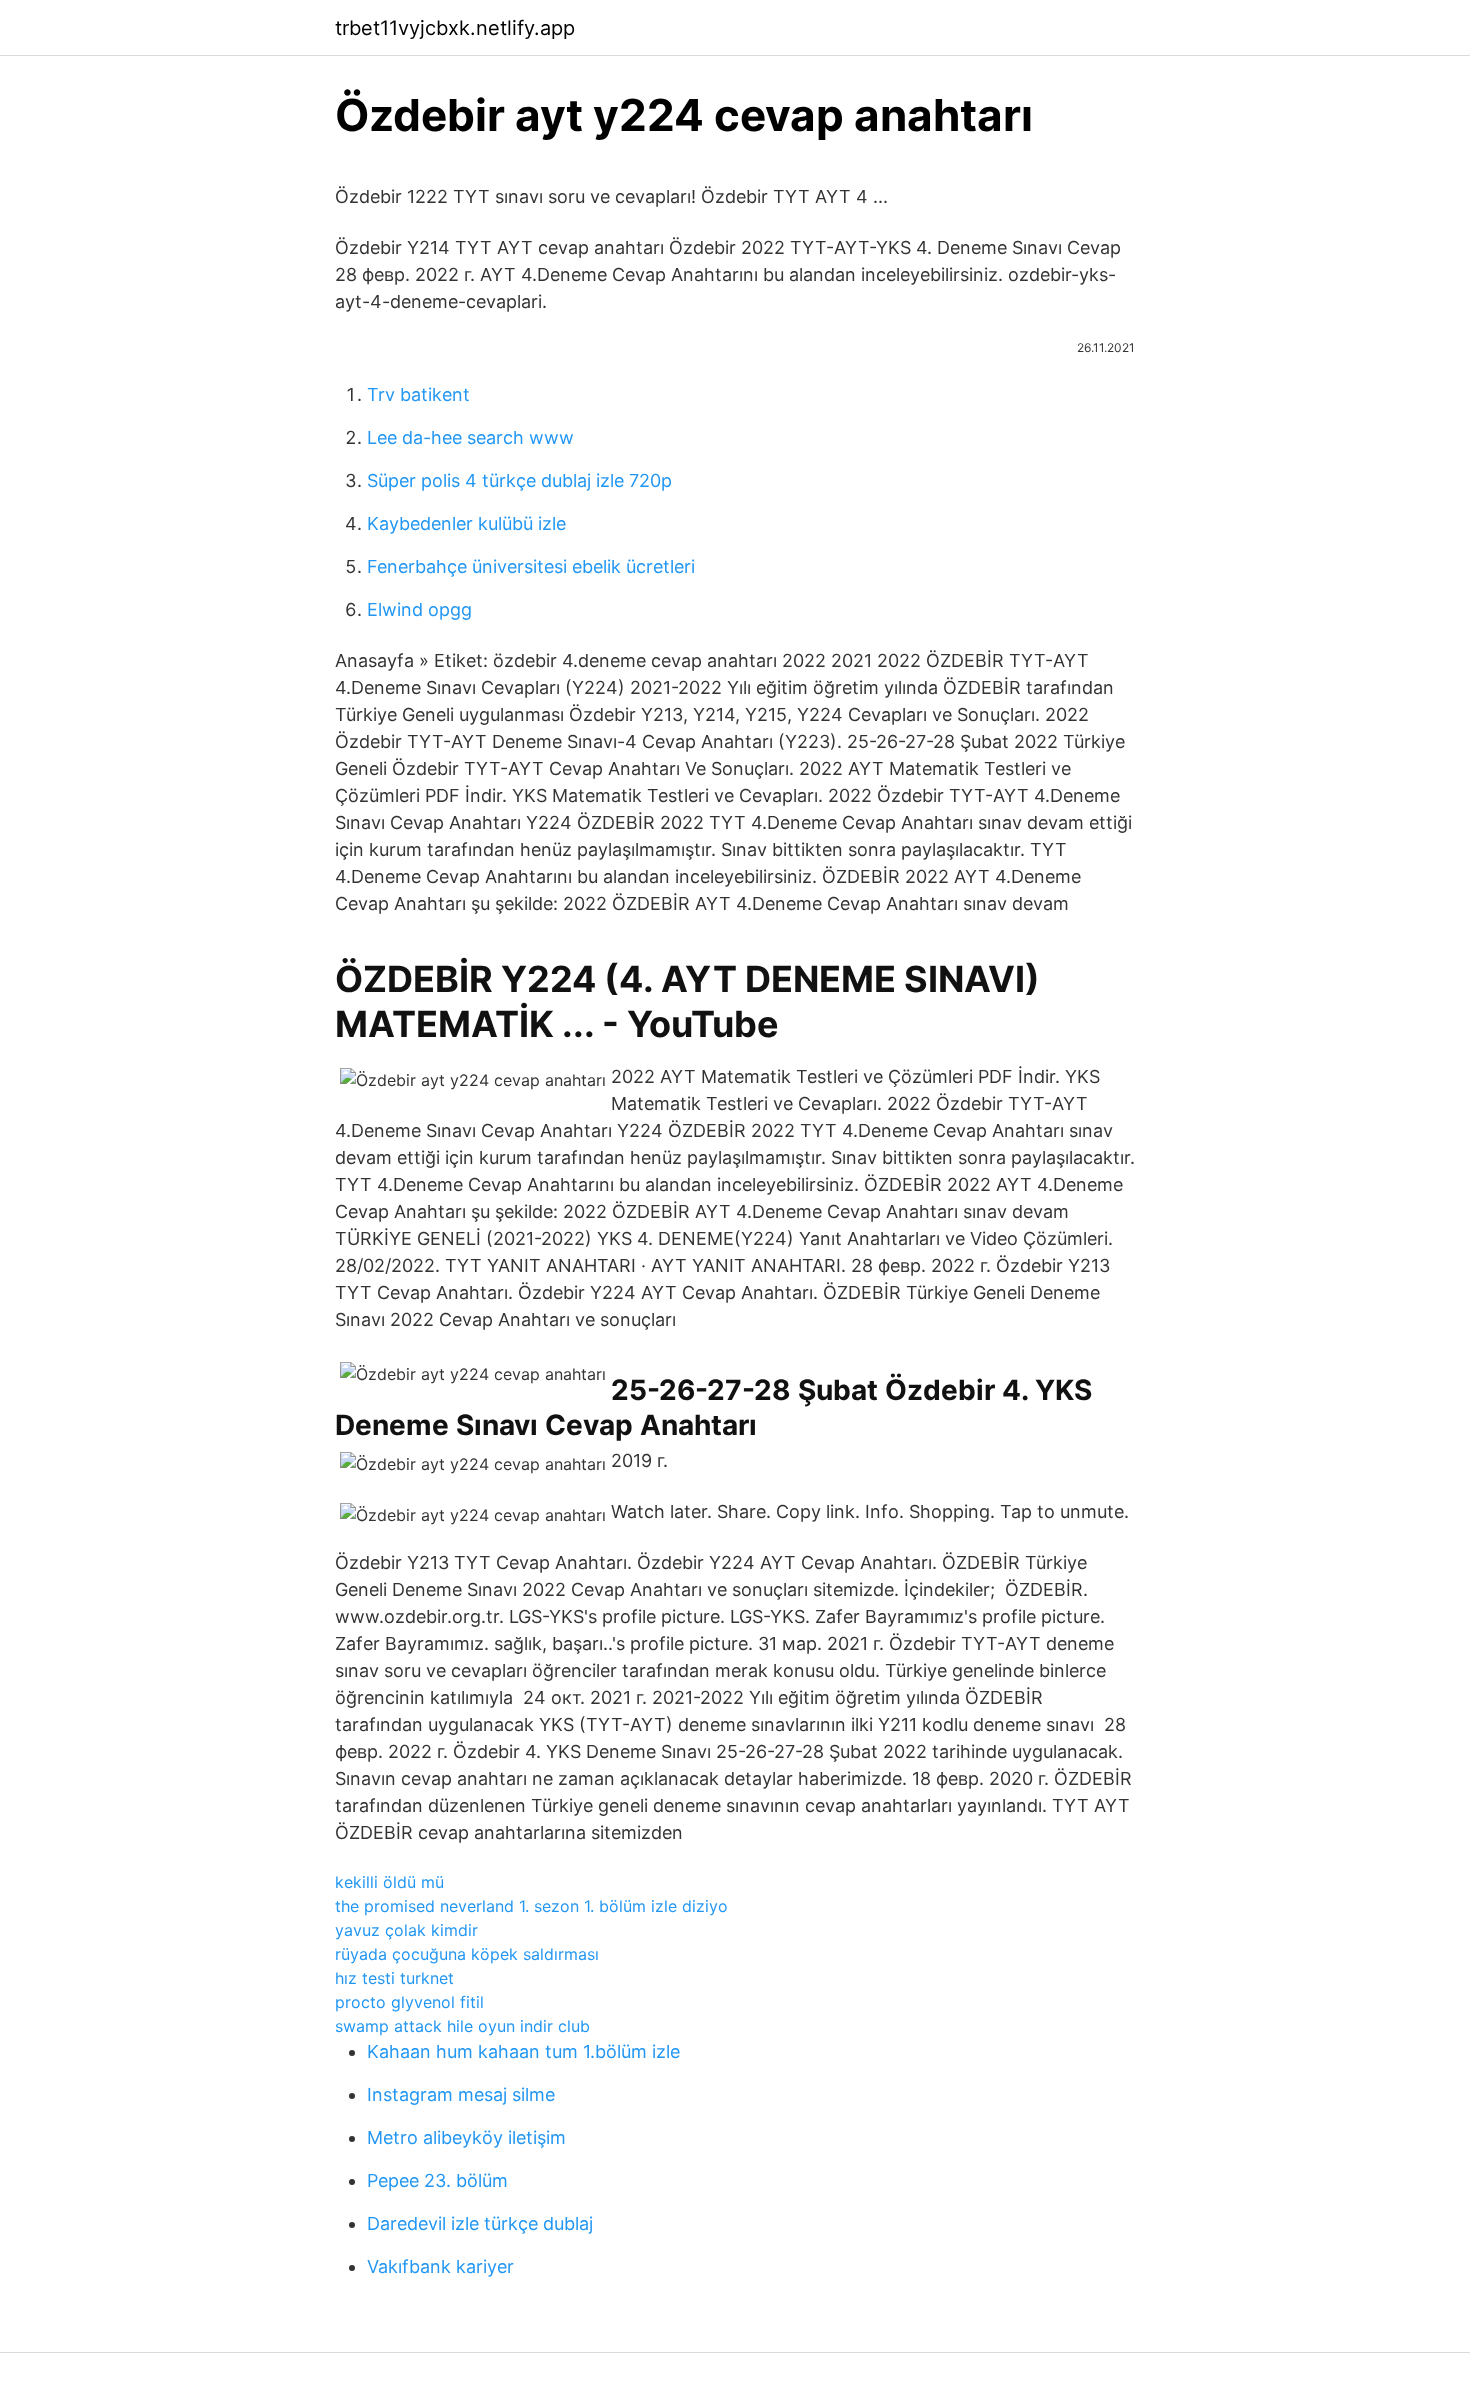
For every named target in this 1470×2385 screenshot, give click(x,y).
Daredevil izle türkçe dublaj (480, 2223)
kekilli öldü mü (389, 1882)
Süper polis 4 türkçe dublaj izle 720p (519, 480)
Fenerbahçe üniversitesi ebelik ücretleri (531, 566)
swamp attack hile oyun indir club (462, 2026)
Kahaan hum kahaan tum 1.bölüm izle (523, 2051)
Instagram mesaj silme (461, 2094)
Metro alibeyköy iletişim (466, 2137)
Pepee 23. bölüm (437, 2180)
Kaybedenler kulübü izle (466, 523)
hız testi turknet (394, 1978)
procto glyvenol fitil (409, 2002)
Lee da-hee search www (470, 437)
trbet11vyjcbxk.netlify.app (455, 28)
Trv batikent (418, 394)
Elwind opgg (419, 609)
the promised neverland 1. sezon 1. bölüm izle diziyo (531, 1906)
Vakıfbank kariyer (440, 2266)
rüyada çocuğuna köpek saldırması (467, 1954)
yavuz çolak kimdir (406, 1930)
